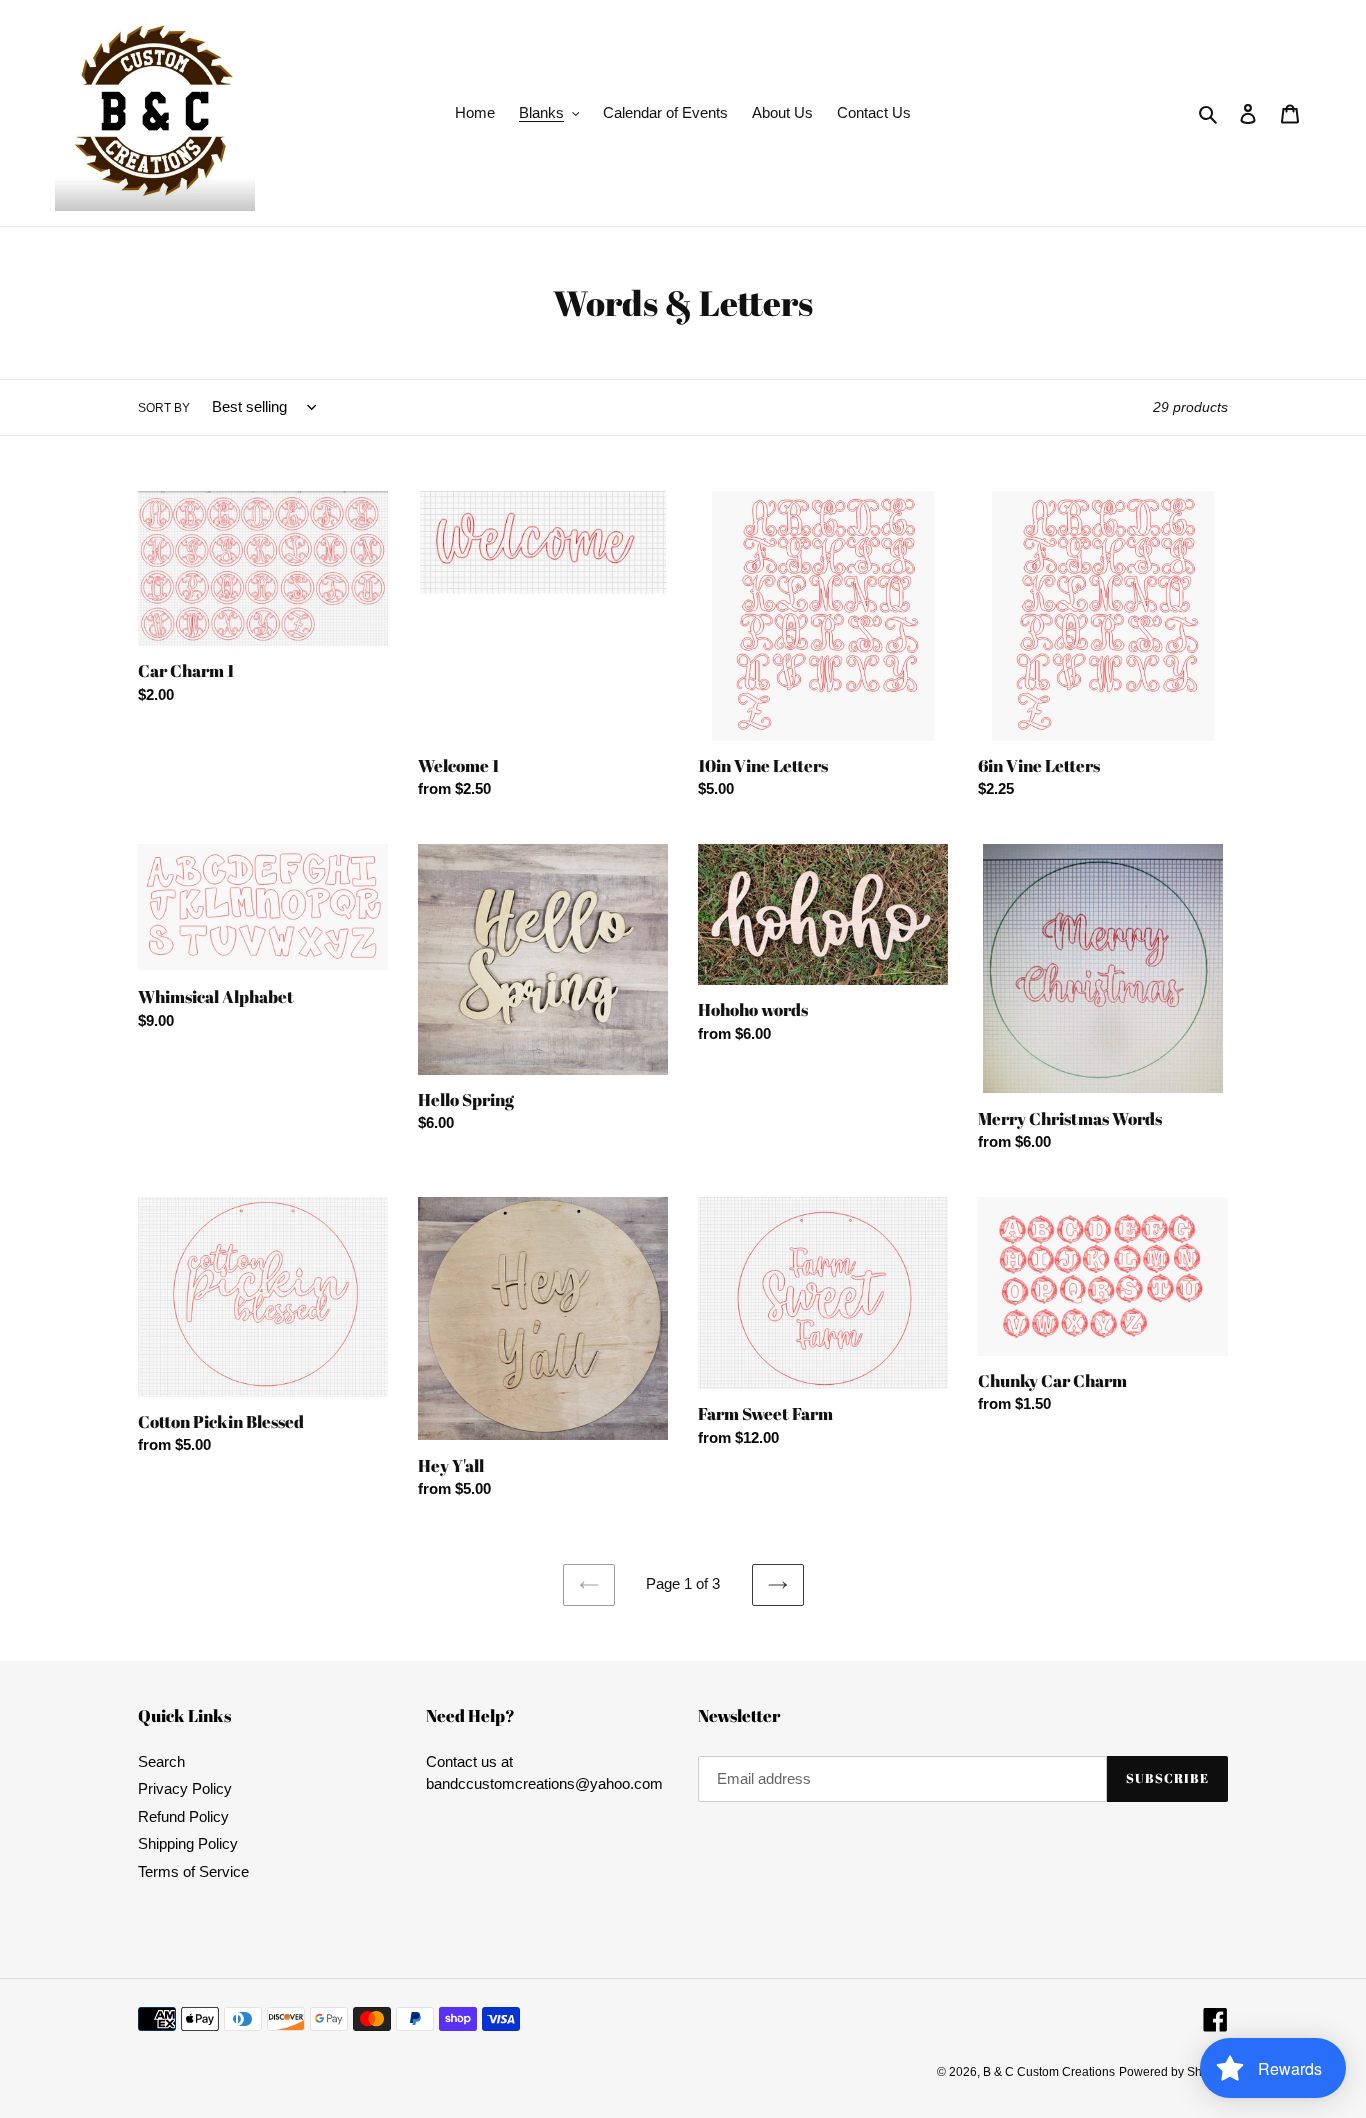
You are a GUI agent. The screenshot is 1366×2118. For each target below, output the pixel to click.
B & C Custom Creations (1049, 2072)
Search (161, 1761)
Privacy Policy (185, 1788)
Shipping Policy (188, 1843)
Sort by (164, 408)
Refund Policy (183, 1816)
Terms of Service (193, 1871)
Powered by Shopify (1173, 2072)
